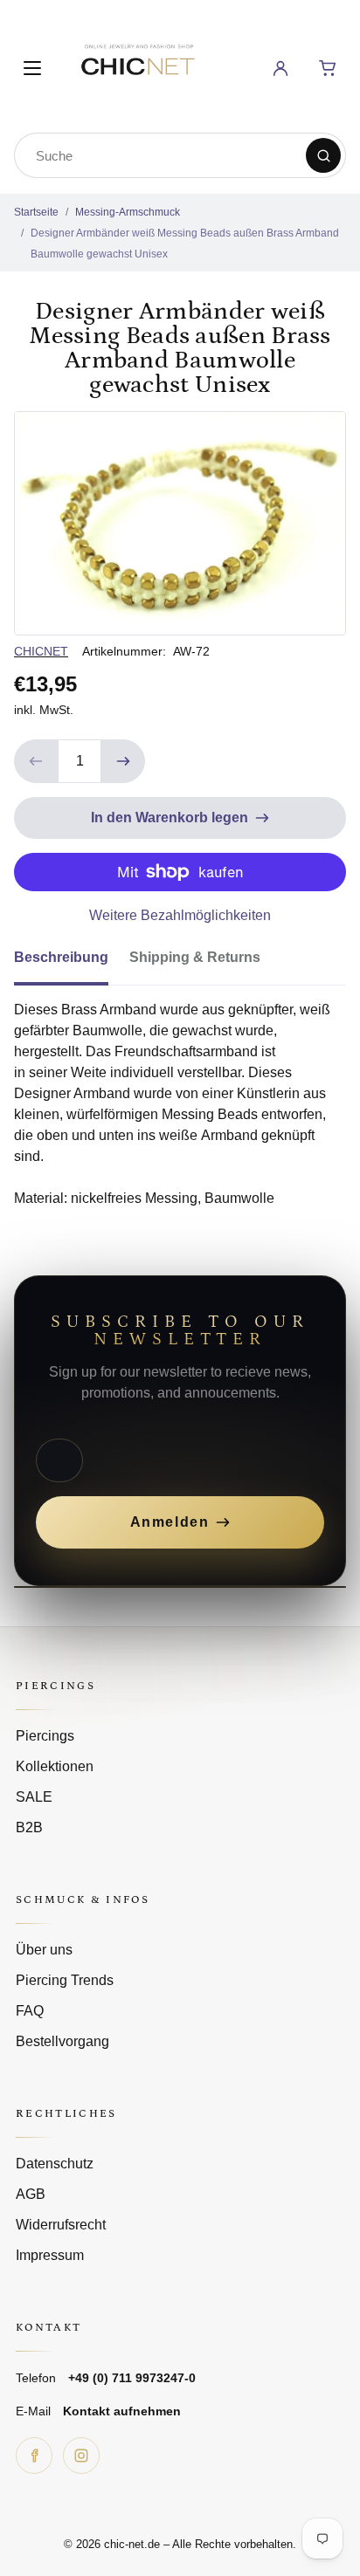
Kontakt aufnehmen (122, 2411)
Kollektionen (55, 1766)
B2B (29, 1827)
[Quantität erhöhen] (123, 761)
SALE (34, 1797)
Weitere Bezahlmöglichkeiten (180, 915)
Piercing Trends (65, 1980)
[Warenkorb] (328, 68)
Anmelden (170, 1522)
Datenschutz (55, 2164)
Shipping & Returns (195, 957)
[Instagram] (81, 2456)
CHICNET (41, 651)
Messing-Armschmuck (128, 212)
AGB (31, 2194)
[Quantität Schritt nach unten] (36, 761)
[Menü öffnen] (32, 68)
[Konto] (280, 68)
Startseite (36, 212)
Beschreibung (61, 957)
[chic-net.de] (137, 65)
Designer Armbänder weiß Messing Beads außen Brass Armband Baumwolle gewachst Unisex (185, 244)
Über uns (44, 1950)
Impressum (50, 2255)
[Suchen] (323, 155)
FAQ (30, 2011)
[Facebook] (34, 2456)
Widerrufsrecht (61, 2225)
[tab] (72, 963)
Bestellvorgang (62, 2041)
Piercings (45, 1736)
